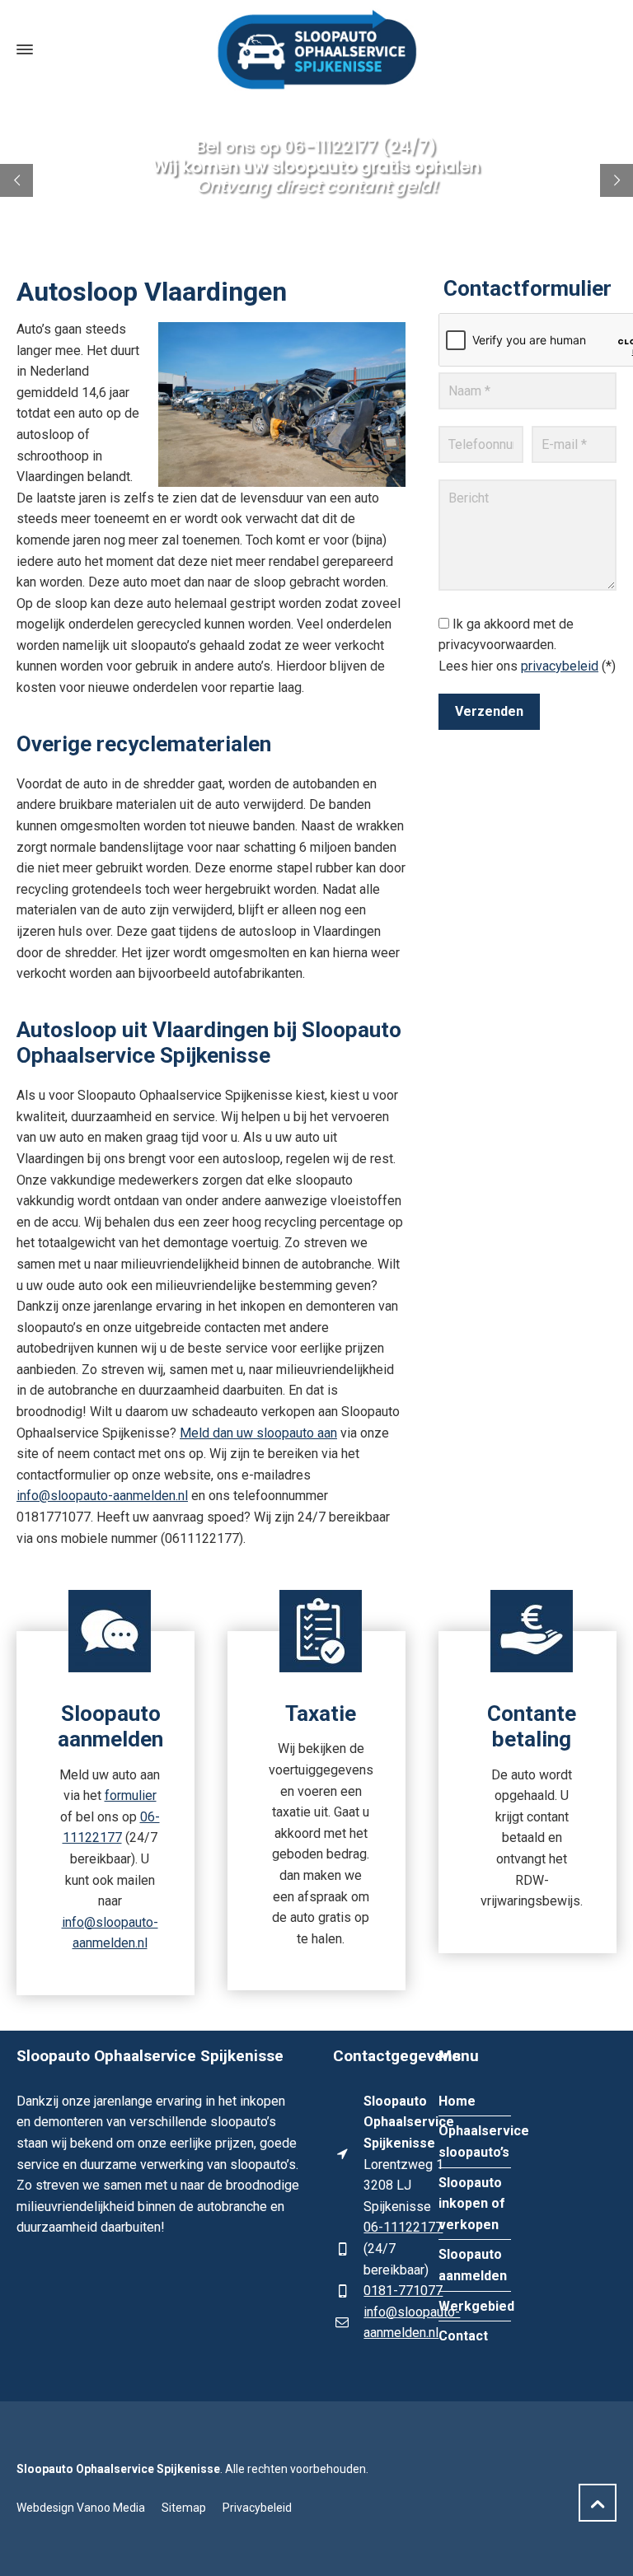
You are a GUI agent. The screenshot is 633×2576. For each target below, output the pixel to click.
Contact (463, 2336)
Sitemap (184, 2508)
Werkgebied (476, 2306)
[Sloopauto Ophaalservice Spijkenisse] (316, 49)
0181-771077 (403, 2291)
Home (457, 2101)
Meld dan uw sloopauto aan (258, 1433)
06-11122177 (403, 2227)
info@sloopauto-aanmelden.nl (102, 1496)
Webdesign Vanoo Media (81, 2508)
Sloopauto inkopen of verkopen (472, 2204)
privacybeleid (560, 666)
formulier (131, 1795)
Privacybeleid (257, 2508)
